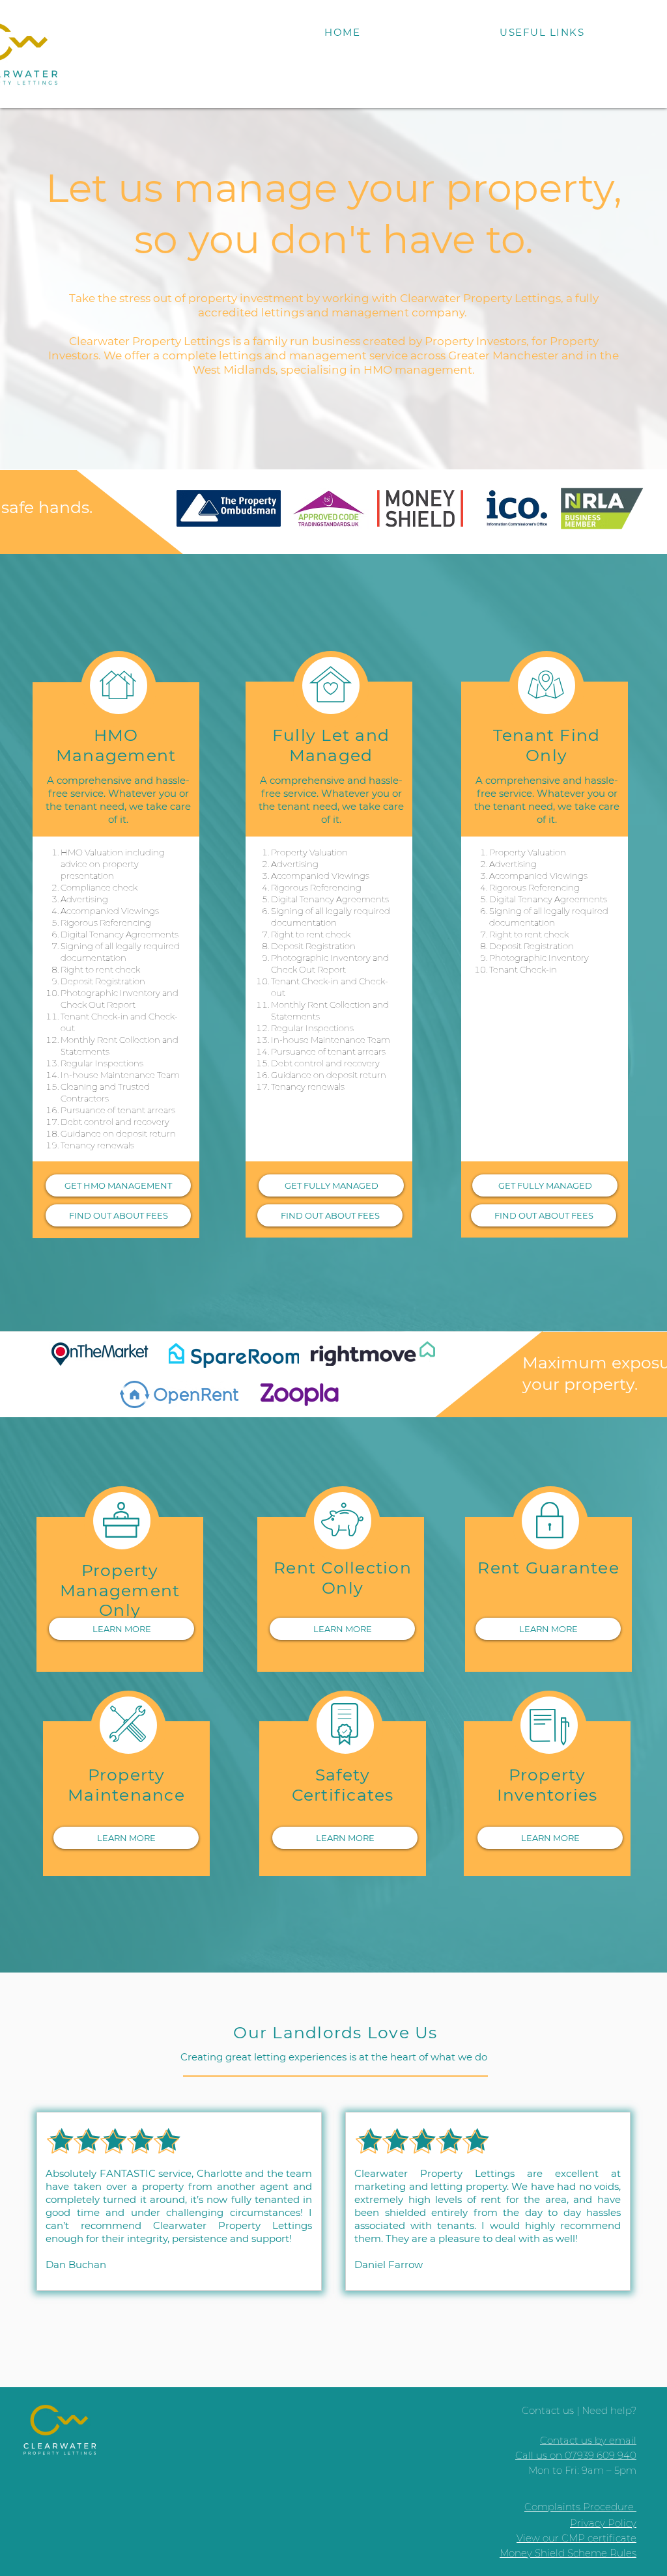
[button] (542, 32)
